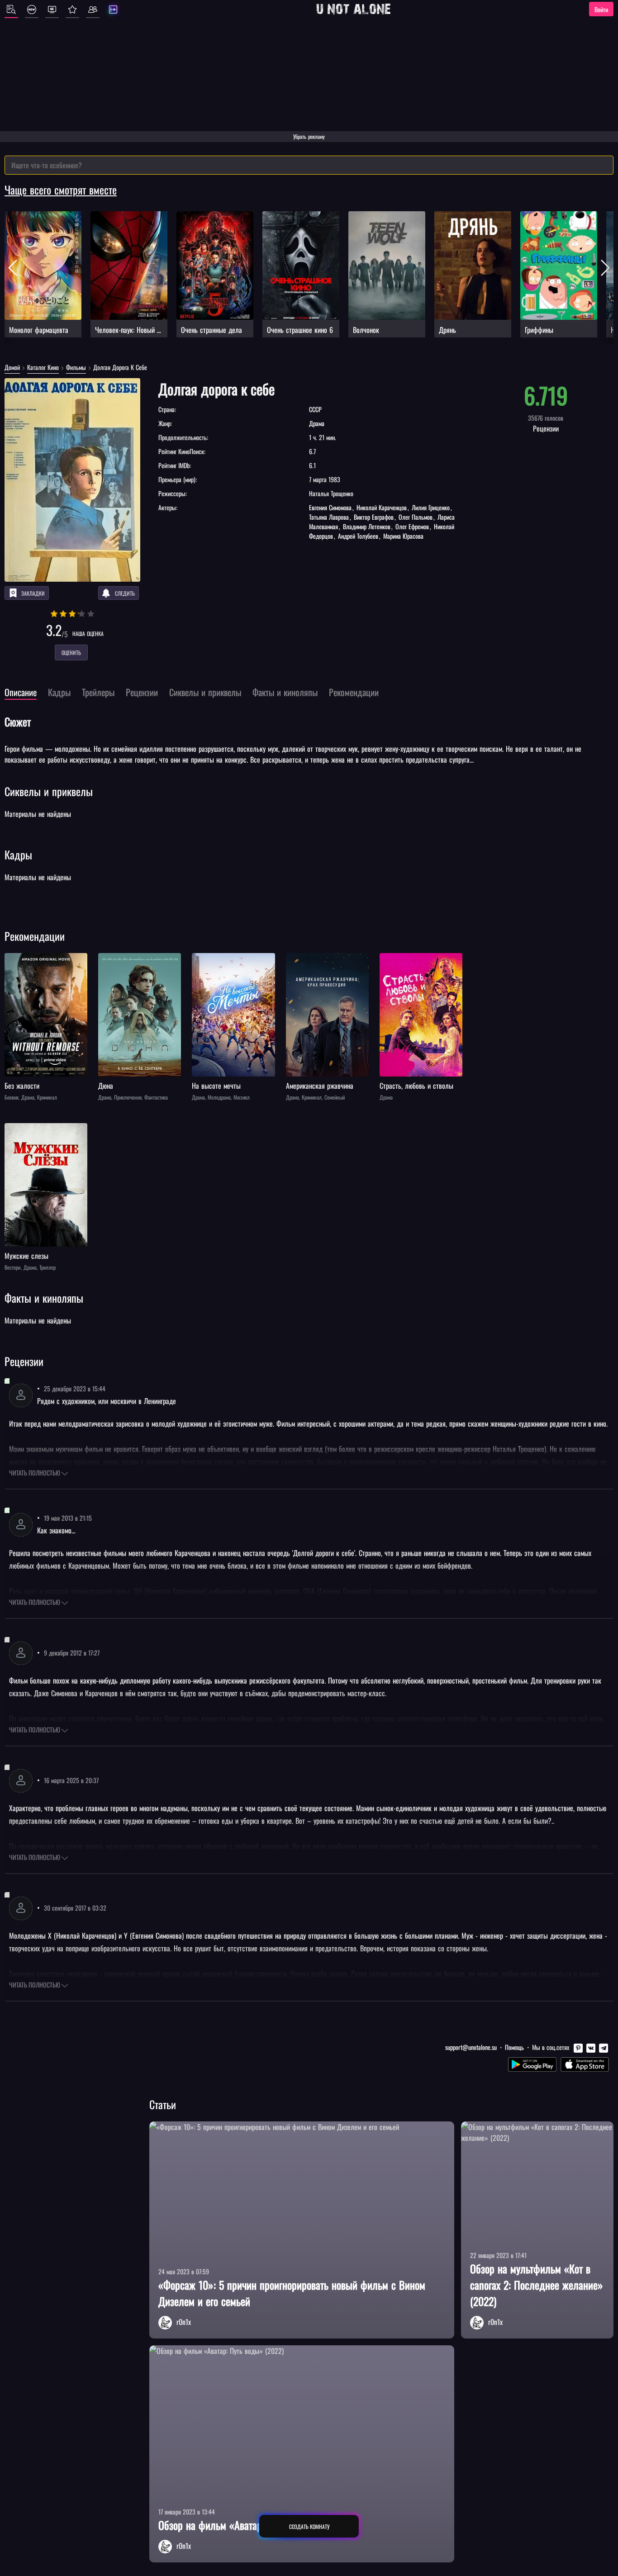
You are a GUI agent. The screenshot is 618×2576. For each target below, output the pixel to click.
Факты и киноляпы (44, 1298)
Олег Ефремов (412, 526)
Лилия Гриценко (431, 507)
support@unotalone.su (471, 2047)
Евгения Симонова (331, 507)
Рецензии (24, 1361)
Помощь (514, 2047)
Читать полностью (35, 1473)
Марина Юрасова (402, 536)
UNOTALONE (353, 9)
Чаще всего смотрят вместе (61, 190)
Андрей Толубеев (358, 536)
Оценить (71, 652)
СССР (315, 409)
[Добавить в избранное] (13, 961)
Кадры (18, 854)
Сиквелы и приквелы (49, 791)
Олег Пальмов (416, 517)
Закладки (33, 593)
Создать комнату (309, 2526)
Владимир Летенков (367, 526)
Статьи (163, 2104)
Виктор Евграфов (374, 517)
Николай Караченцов (382, 507)
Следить (125, 593)
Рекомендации (35, 936)
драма (317, 423)
